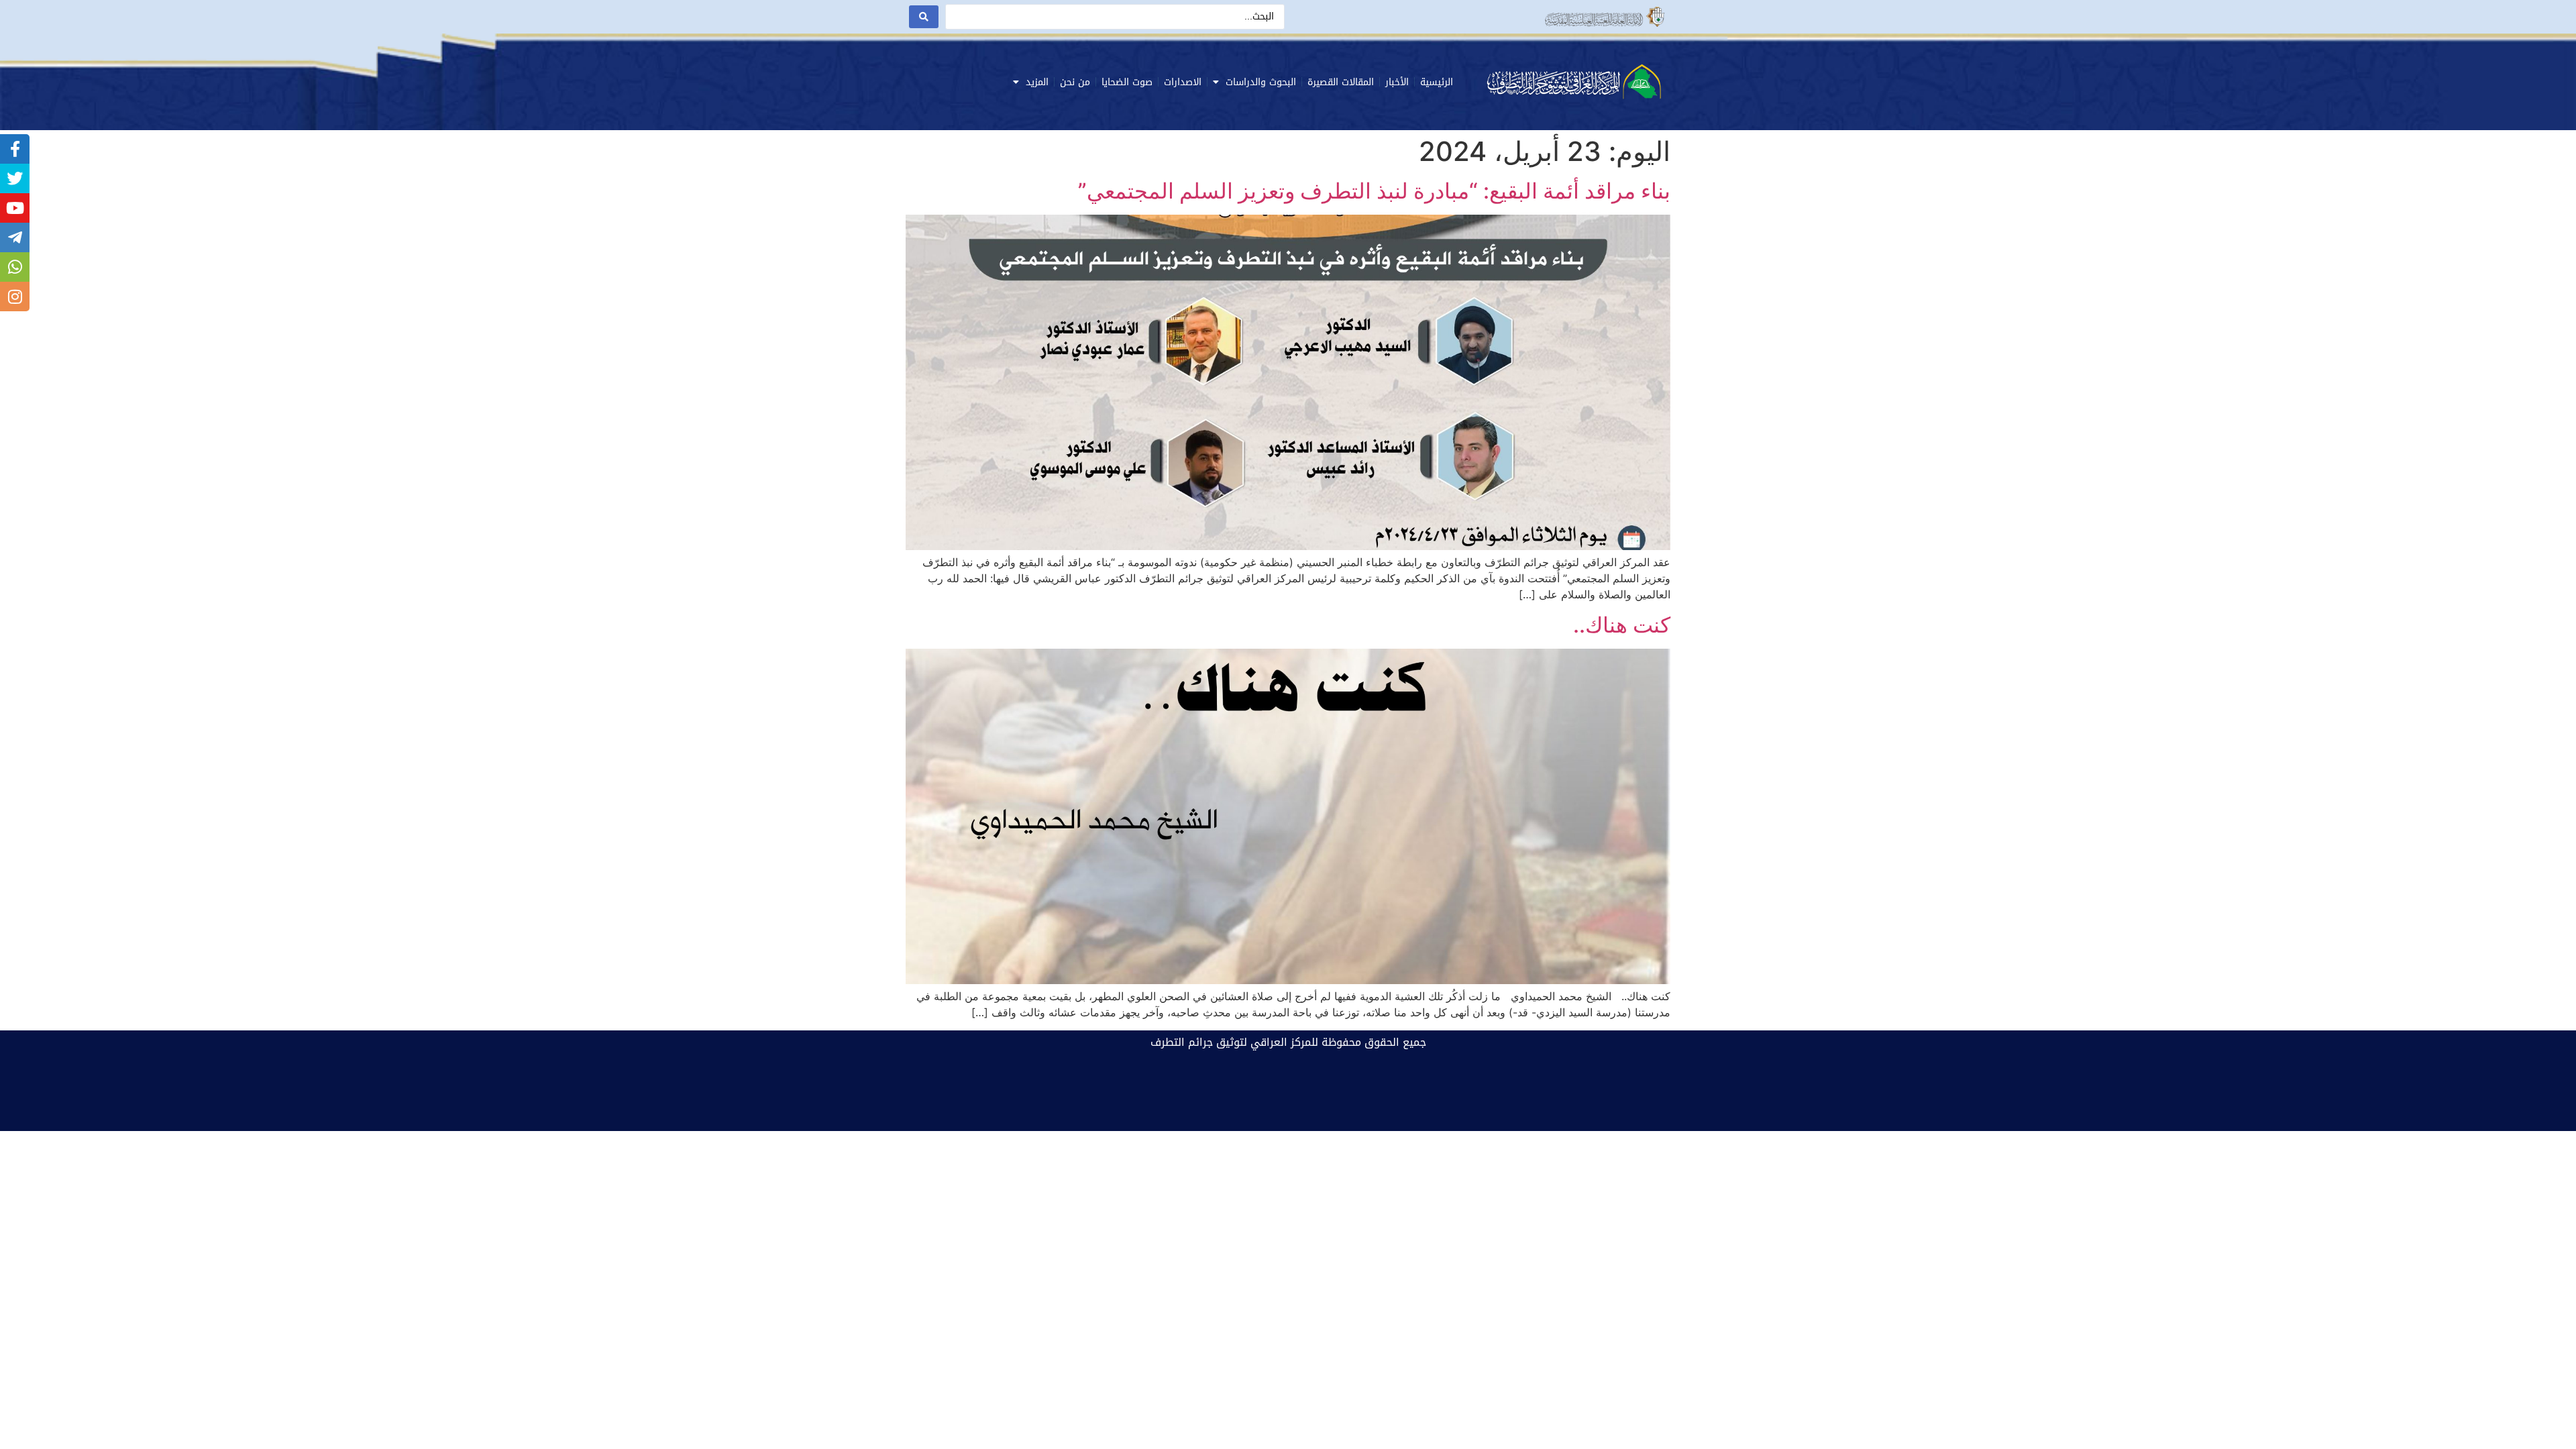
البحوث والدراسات (1261, 82)
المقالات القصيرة (1341, 82)
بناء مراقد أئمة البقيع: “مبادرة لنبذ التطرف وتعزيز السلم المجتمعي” (1374, 191)
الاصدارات (1183, 82)
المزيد (1037, 82)
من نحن (1075, 82)
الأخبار (1397, 82)
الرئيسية (1437, 82)
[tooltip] (15, 149)
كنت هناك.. (1622, 625)
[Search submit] (924, 17)
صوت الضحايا (1127, 82)
